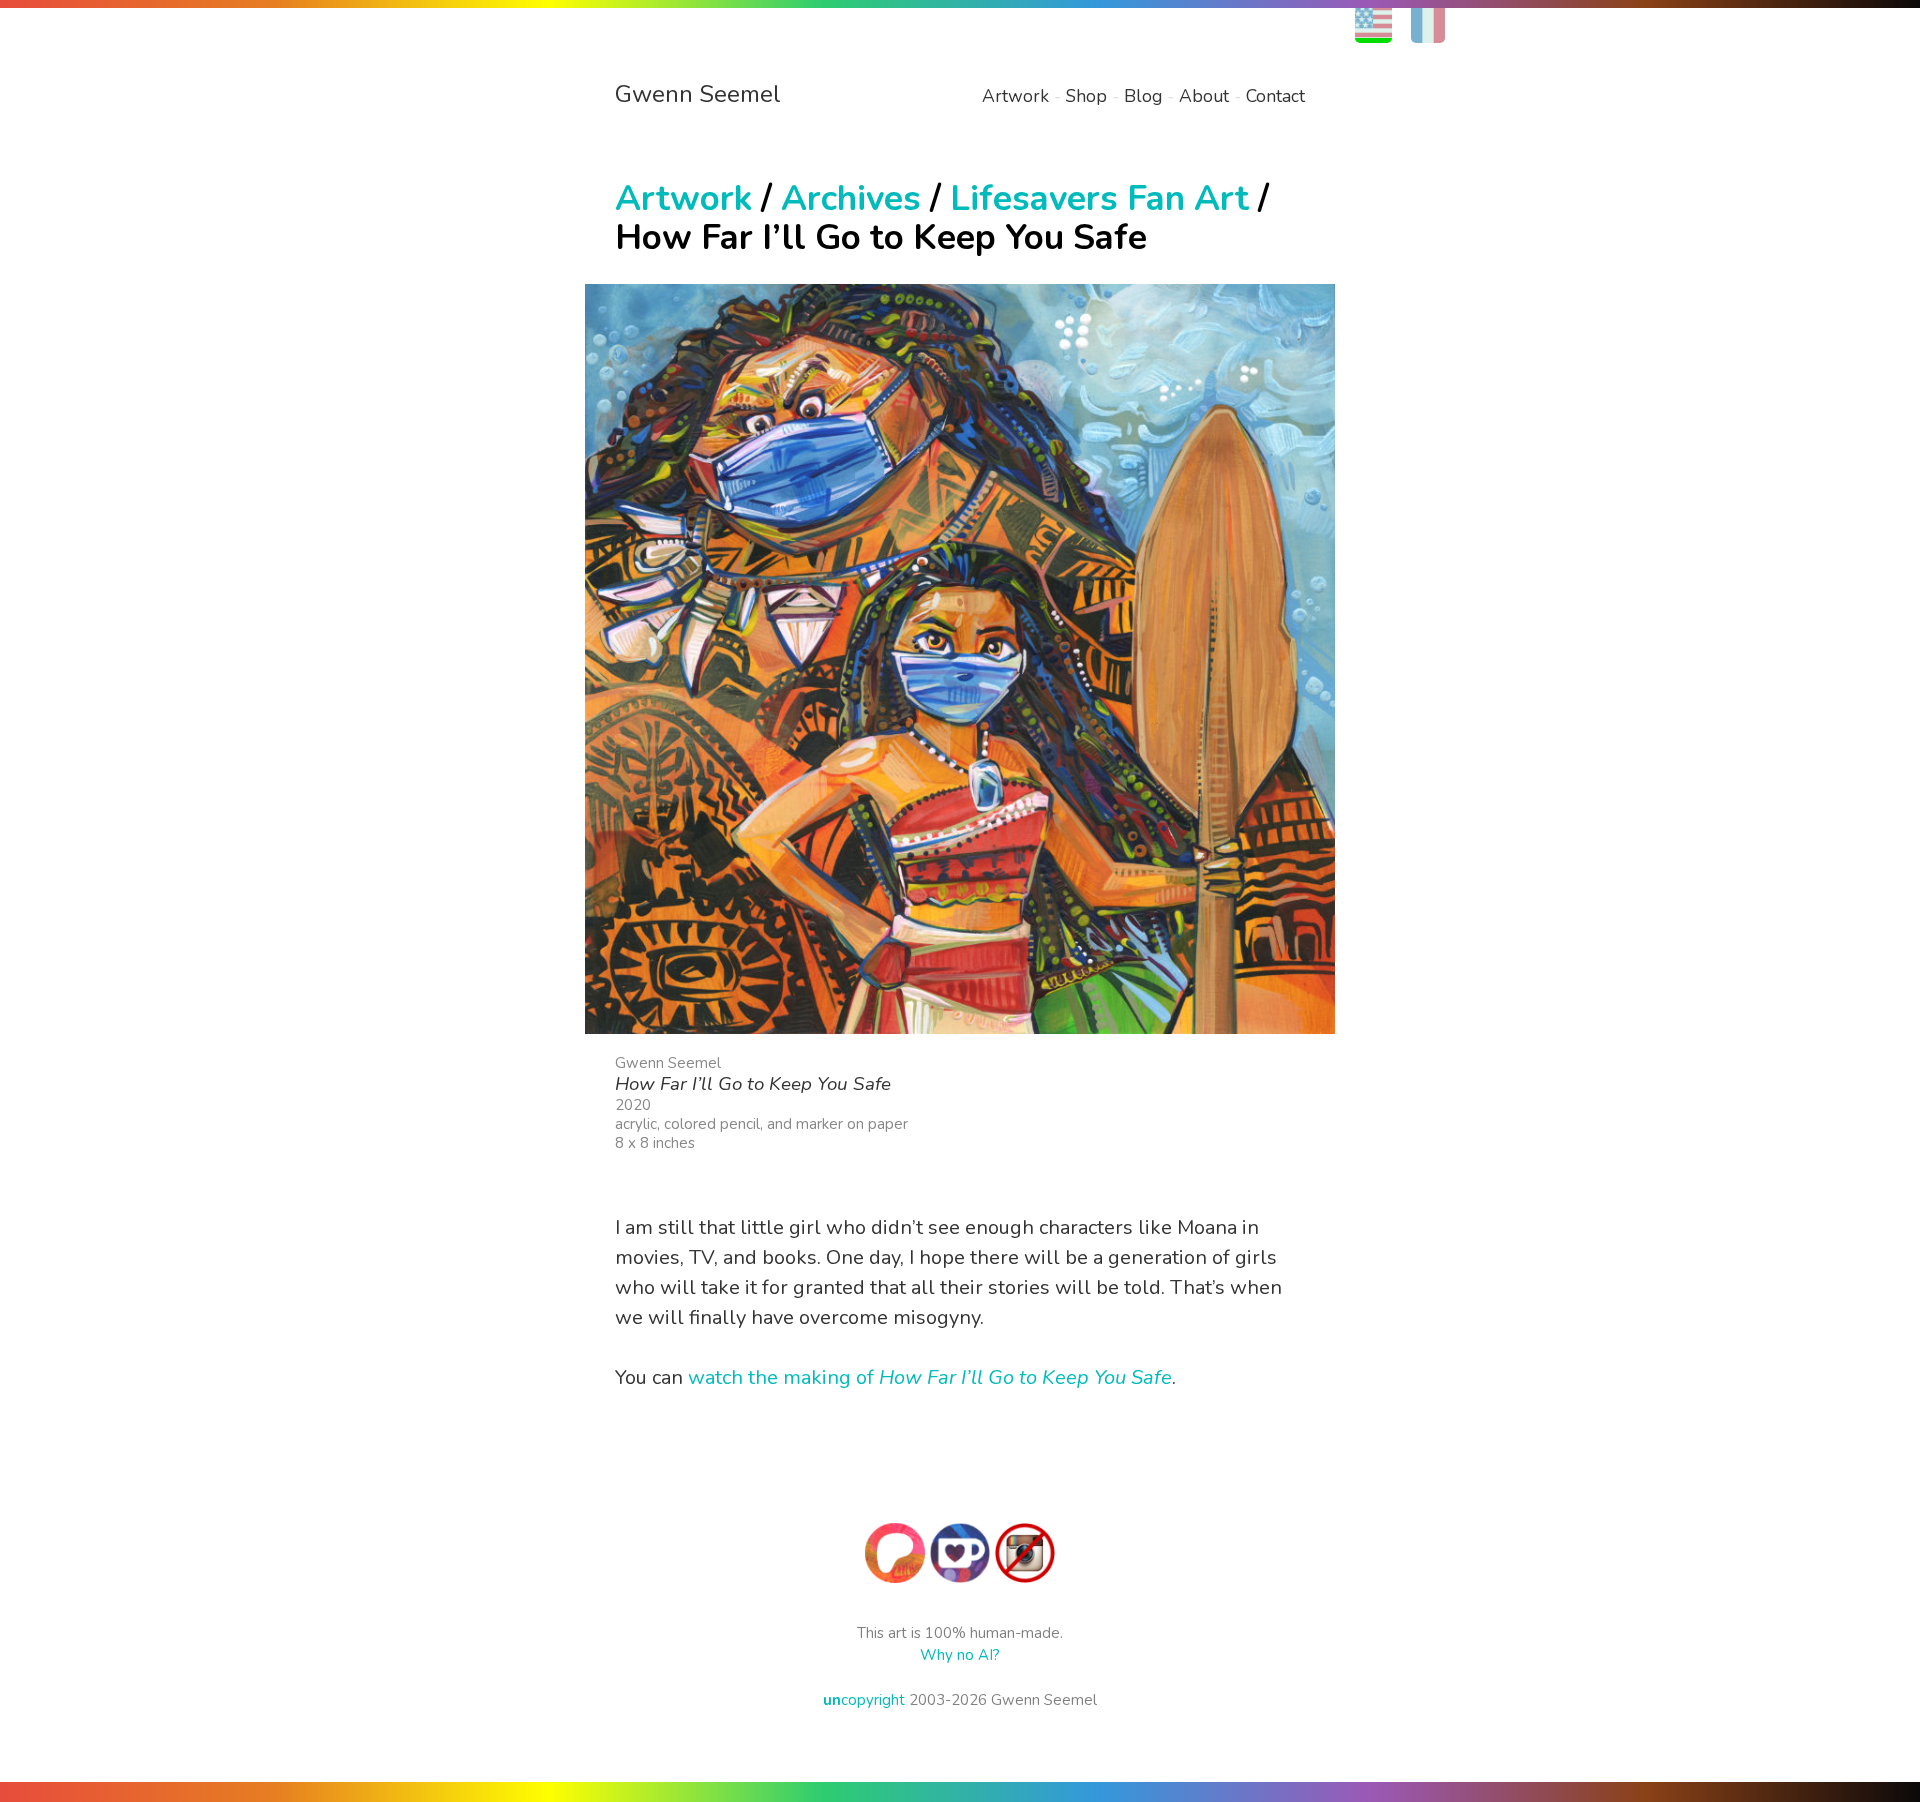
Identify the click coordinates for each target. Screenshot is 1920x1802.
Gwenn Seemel (698, 94)
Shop (1086, 96)
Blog (1143, 96)
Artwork (1015, 96)
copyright (864, 1700)
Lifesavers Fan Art (1099, 198)
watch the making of (930, 1377)
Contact (1275, 96)
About (1204, 96)
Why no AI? (960, 1655)
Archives (851, 198)
